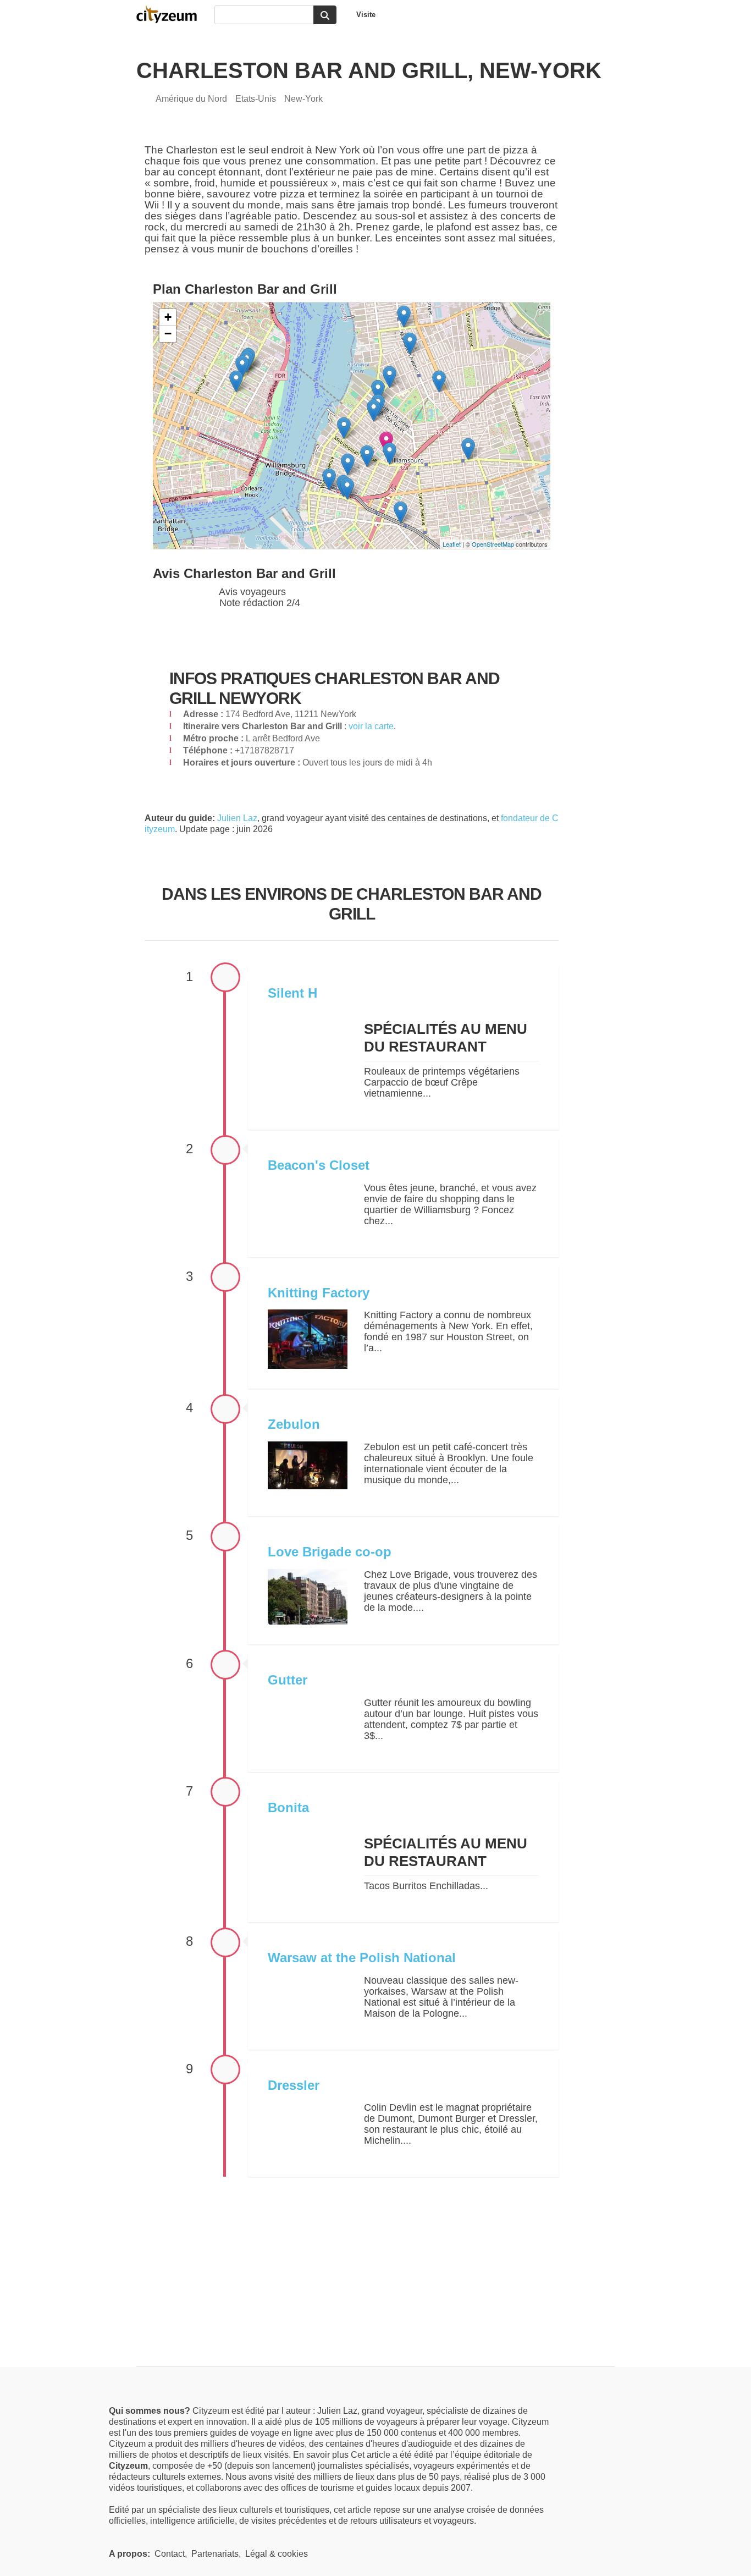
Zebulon (294, 1424)
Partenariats (215, 2554)
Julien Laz (237, 818)
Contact (170, 2554)
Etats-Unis (256, 99)
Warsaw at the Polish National (362, 1958)
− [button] (168, 334)
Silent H (292, 993)
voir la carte (371, 726)
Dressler (294, 2085)
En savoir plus (322, 2455)
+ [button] (168, 317)
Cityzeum (172, 14)
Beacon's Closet (319, 1165)
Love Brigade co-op (330, 1552)
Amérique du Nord (191, 99)
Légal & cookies (277, 2554)
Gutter (288, 1680)
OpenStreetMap (493, 544)
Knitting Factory (319, 1293)
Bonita (288, 1807)
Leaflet (452, 544)
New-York (303, 99)
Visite (366, 15)
